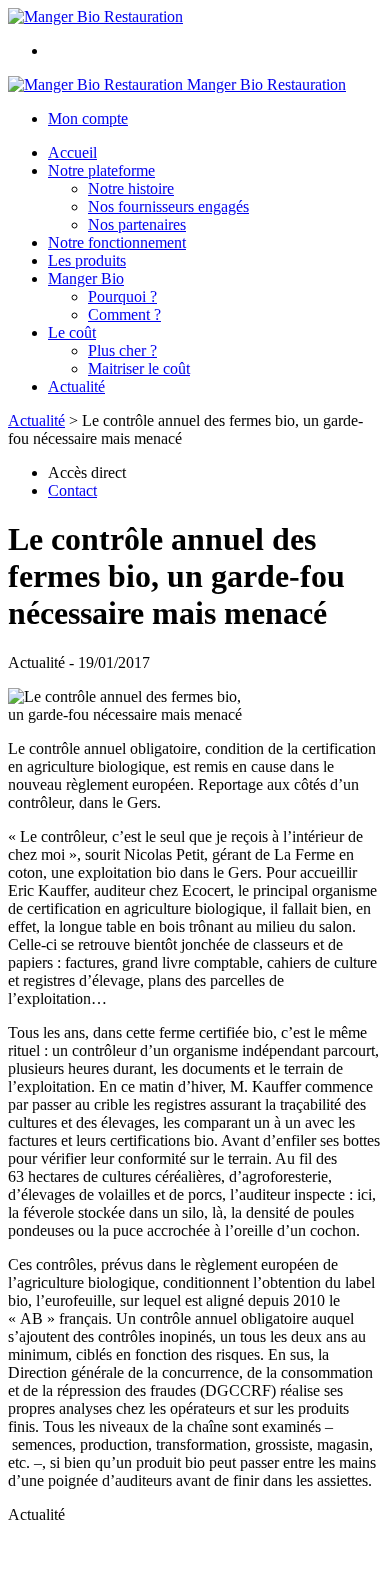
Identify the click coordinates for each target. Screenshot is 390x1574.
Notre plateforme (101, 170)
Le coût (72, 332)
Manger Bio (86, 278)
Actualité (76, 386)
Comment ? (124, 314)
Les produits (87, 260)
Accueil (72, 152)
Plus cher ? (122, 350)
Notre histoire (131, 188)
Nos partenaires (137, 224)
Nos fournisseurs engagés (168, 206)
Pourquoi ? (122, 296)
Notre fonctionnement (117, 242)
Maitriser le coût (139, 368)
